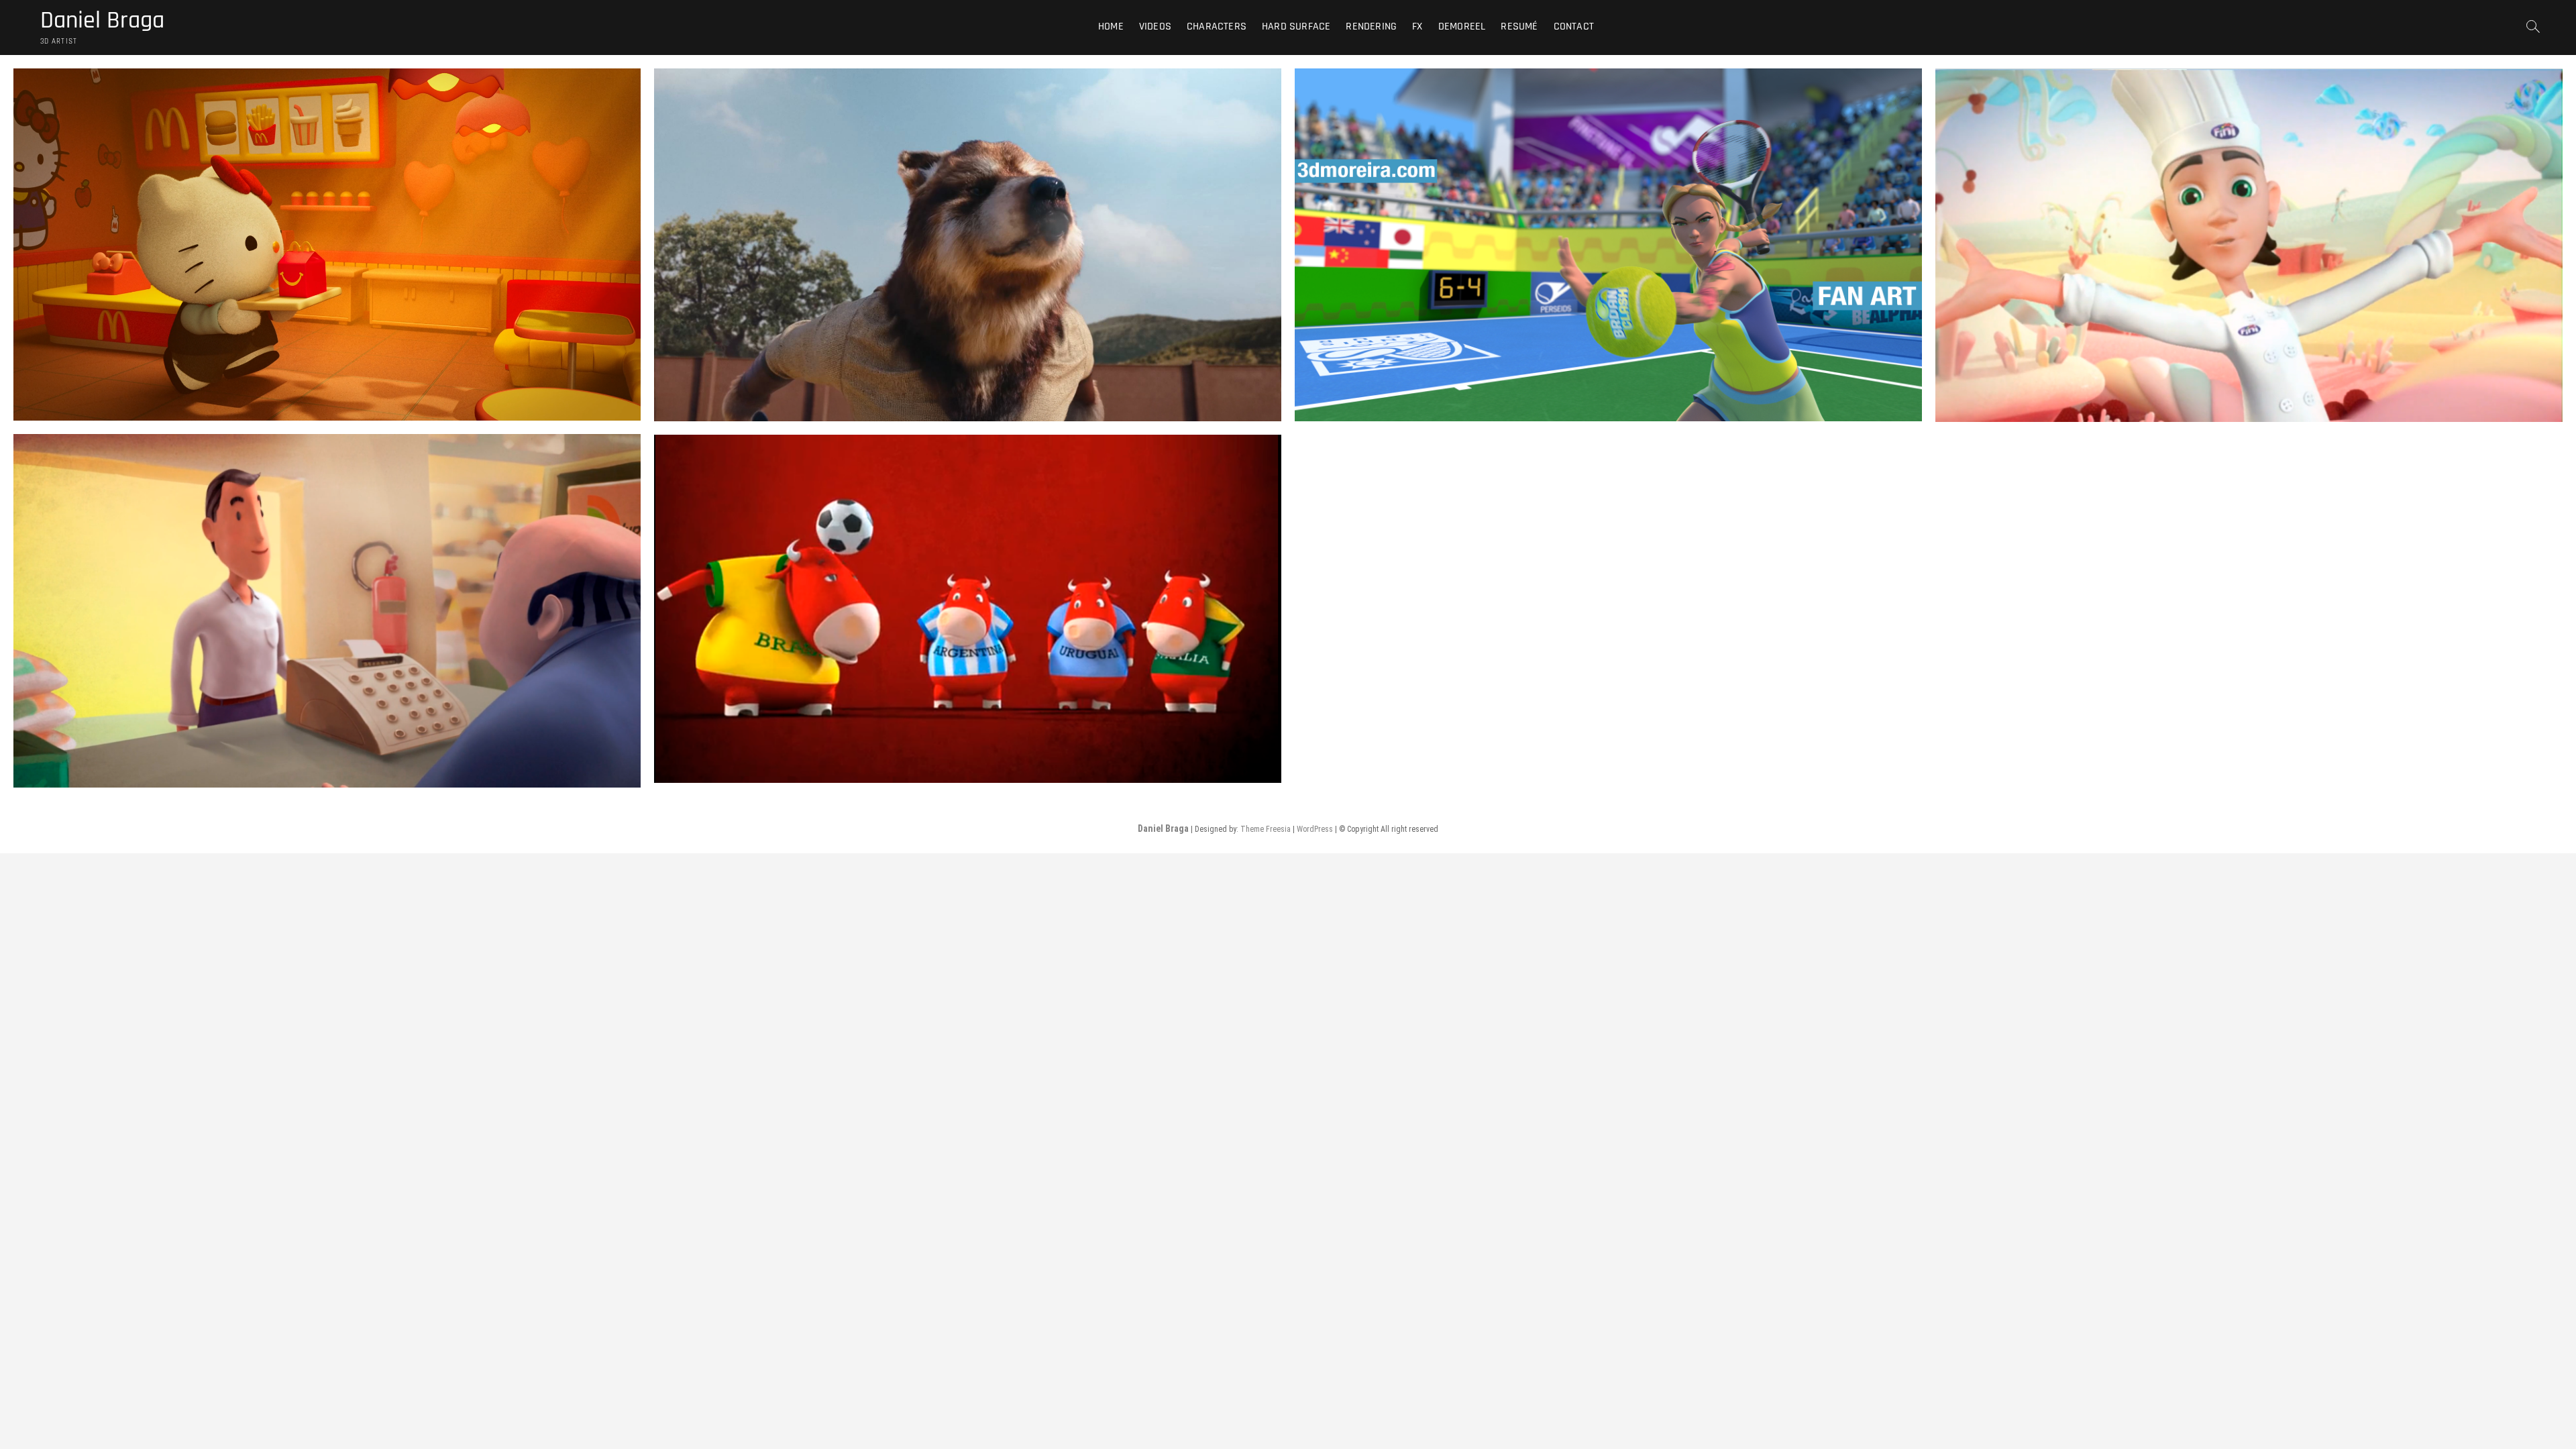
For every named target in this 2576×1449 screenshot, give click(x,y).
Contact (1574, 26)
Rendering (1371, 26)
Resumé (1519, 26)
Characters (1217, 26)
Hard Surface (1296, 26)
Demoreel (1462, 26)
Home (1111, 26)
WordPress (1315, 829)
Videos (1155, 26)
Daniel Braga (102, 21)
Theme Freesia (1266, 829)
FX (1417, 26)
